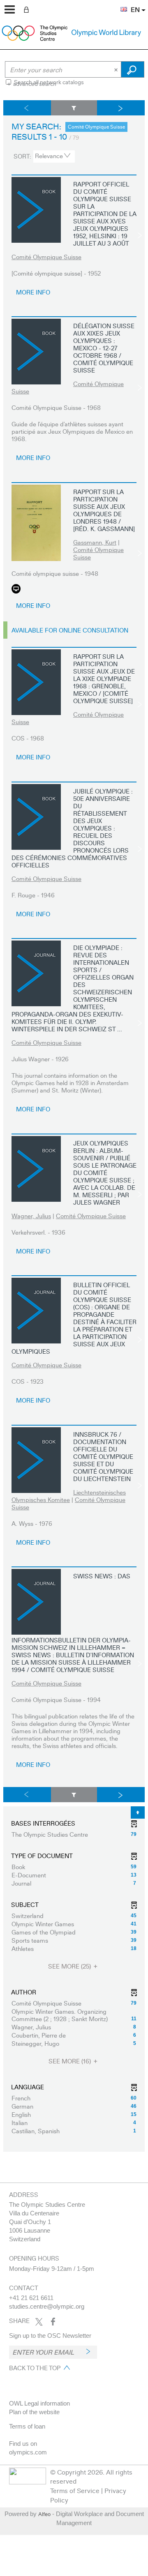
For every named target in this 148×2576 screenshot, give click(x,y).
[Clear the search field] (117, 69)
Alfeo (44, 2514)
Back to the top (35, 2368)
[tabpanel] (74, 1126)
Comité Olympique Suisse (46, 257)
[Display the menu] (10, 9)
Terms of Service (75, 2490)
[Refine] (74, 108)
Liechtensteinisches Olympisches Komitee (69, 1496)
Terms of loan (27, 2426)
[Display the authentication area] (28, 9)
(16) (71, 2061)
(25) (70, 1966)
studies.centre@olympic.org (47, 2306)
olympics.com (28, 2452)
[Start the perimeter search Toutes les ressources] (133, 69)
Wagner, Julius (31, 1216)
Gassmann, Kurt (95, 542)
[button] (120, 5)
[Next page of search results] (121, 108)
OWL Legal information (39, 2403)
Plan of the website (34, 2412)
